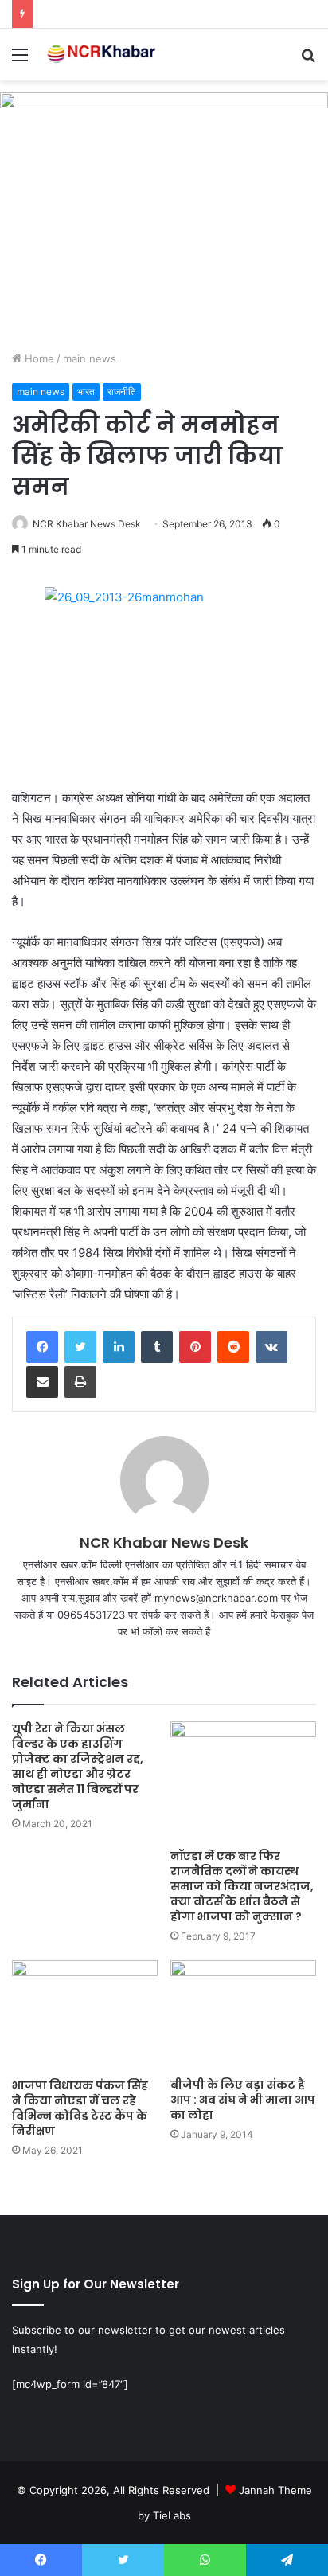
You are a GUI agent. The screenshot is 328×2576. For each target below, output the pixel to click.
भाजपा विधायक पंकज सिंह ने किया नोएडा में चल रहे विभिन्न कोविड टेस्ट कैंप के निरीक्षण (80, 2108)
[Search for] (308, 60)
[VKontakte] (271, 1347)
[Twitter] (80, 1347)
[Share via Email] (42, 1382)
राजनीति (122, 391)
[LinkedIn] (119, 1347)
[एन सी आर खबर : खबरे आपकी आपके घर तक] (103, 55)
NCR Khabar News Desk (87, 524)
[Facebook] (42, 1347)
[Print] (80, 1382)
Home (38, 358)
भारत (86, 391)
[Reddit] (233, 1347)
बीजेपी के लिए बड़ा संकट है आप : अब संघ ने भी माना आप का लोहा (243, 2100)
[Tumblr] (157, 1347)
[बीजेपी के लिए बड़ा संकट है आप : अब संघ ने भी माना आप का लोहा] (243, 2015)
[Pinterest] (195, 1347)
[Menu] (20, 60)
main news (90, 358)
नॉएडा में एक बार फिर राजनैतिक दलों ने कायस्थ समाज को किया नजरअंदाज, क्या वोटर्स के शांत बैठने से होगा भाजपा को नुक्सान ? (242, 1886)
